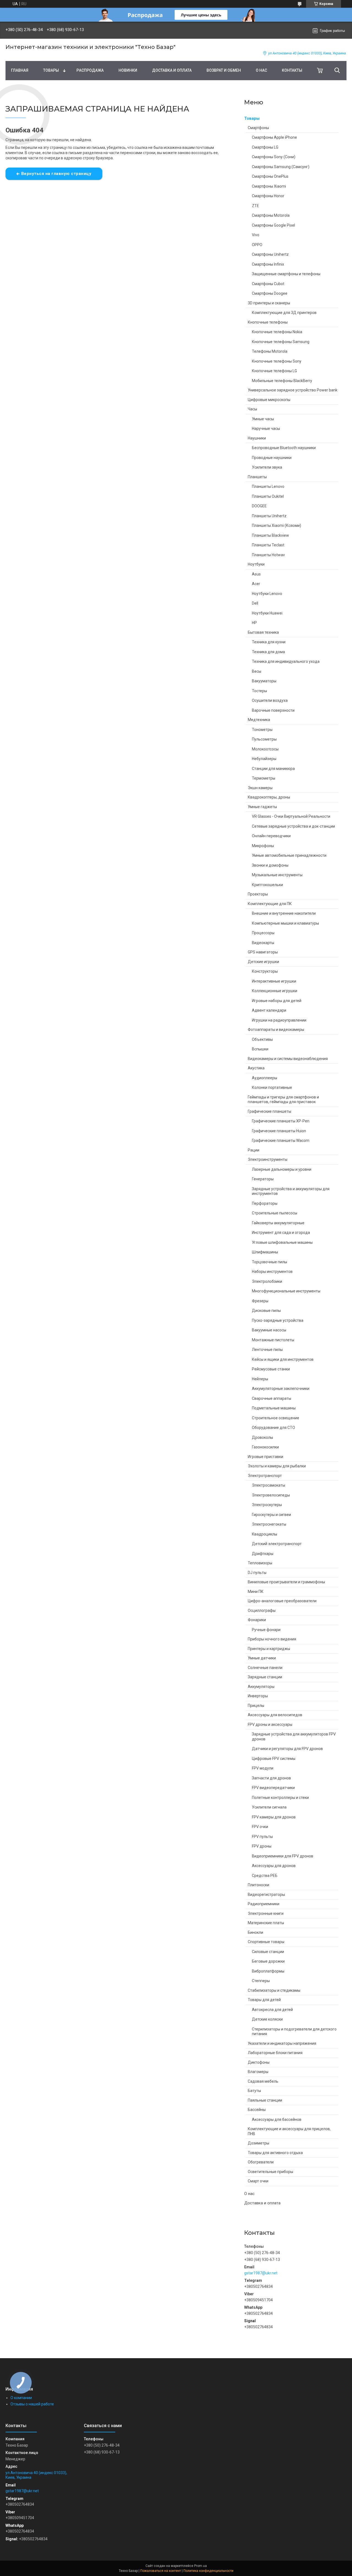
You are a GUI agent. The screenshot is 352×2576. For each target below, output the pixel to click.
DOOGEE (259, 506)
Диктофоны (259, 2062)
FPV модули (263, 1768)
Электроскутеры (267, 1505)
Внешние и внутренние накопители (284, 913)
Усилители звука (267, 467)
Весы (257, 671)
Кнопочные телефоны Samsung (281, 342)
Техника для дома (268, 652)
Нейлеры (260, 1379)
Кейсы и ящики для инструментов (283, 1359)
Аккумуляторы (261, 1687)
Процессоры (263, 933)
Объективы (262, 1039)
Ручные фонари (266, 1630)
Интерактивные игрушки (274, 981)
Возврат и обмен (224, 70)
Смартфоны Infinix (268, 264)
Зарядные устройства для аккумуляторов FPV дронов (294, 1737)
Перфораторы (265, 1203)
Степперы (261, 1981)
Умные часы (263, 419)
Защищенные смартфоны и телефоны (286, 274)
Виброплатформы (268, 1971)
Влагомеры (258, 2072)
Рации (254, 1150)
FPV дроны (262, 1846)
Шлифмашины (265, 1252)
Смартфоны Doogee (270, 293)
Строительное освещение (276, 1418)
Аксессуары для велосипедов (275, 1715)
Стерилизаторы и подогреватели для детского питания (294, 2032)
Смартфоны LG (265, 147)
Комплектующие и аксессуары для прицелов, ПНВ (289, 2131)
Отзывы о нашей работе (32, 2404)
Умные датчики (262, 1658)
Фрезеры (260, 1301)
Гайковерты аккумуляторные (278, 1223)
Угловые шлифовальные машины (282, 1242)
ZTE (255, 206)
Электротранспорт (265, 1476)
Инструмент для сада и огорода (281, 1233)
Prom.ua (200, 2566)
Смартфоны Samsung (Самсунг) (281, 167)
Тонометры (262, 730)
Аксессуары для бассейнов (277, 2119)
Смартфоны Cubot (268, 284)
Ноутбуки (256, 564)
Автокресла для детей (272, 2010)
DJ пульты (257, 1573)
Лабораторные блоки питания (275, 2053)
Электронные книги (266, 1913)
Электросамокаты (269, 1485)
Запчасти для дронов (271, 1778)
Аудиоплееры (265, 1078)
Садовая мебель (263, 2081)
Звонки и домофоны (270, 865)
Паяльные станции (265, 2100)
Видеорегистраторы (266, 1895)
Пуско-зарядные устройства (278, 1320)
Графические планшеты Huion (279, 1131)
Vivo (256, 235)
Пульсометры (264, 739)
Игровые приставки (266, 1457)
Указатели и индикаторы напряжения (282, 2043)
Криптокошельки (267, 885)
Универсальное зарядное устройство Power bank (293, 390)
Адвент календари (269, 1010)
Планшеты (257, 477)
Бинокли (255, 1932)
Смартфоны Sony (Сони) (274, 157)
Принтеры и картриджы (269, 1649)
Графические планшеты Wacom (281, 1140)
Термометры (264, 778)
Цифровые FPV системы (274, 1759)
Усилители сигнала (269, 1807)
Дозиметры (258, 2143)
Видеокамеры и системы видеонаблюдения (288, 1059)
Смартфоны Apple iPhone (274, 137)
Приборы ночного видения (272, 1639)
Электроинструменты (268, 1159)
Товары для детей (264, 2000)
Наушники (257, 438)
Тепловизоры (260, 1563)
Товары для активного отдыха (275, 2153)
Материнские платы (266, 1923)
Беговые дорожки (268, 1961)
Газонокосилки (265, 1447)
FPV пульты (262, 1837)
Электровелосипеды (271, 1495)
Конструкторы (265, 971)
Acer (256, 584)
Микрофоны (263, 846)
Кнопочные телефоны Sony (277, 361)
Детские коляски (267, 2019)
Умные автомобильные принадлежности (289, 855)
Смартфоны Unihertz (270, 254)
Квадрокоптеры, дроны (269, 797)
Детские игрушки (263, 962)
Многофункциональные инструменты (286, 1291)
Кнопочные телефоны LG (274, 371)
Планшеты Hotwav (268, 555)
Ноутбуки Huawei (267, 613)
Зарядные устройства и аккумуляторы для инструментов (291, 1191)
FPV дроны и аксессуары (270, 1724)
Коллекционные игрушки (275, 991)
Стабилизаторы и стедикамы (274, 1990)
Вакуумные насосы (269, 1330)
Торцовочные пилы (269, 1262)
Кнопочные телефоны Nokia (277, 332)
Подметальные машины (274, 1408)
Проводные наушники (272, 458)
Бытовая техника (263, 632)
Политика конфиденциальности (208, 2571)
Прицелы (256, 1706)
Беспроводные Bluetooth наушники (284, 448)
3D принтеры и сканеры (269, 303)
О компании (21, 2398)
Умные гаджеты (262, 807)
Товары (51, 70)
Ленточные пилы (267, 1350)
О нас (261, 70)
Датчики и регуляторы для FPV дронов (287, 1749)
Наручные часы (266, 429)
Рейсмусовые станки (271, 1369)
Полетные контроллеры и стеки (280, 1798)
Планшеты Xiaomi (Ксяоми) (277, 525)
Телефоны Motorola (270, 351)
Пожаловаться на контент (161, 2571)
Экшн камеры (260, 788)
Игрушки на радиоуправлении (279, 1020)
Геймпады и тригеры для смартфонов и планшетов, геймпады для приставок (283, 1100)
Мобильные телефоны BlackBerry (282, 381)
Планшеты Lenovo (268, 486)
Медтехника (259, 720)
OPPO (257, 245)
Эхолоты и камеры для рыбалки (277, 1466)
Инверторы (258, 1696)
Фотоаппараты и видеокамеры (276, 1030)
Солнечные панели (265, 1668)
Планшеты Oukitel (268, 496)
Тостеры (259, 691)
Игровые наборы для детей (277, 1001)
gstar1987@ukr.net (261, 2273)
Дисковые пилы (266, 1311)
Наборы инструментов (272, 1272)
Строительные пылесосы (275, 1213)
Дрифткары (263, 1554)
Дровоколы (262, 1437)
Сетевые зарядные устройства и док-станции (293, 826)
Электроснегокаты (269, 1524)
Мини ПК (256, 1592)
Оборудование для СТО (273, 1428)
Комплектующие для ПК (270, 904)
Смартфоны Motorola (271, 215)
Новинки (128, 70)
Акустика (256, 1068)
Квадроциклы (265, 1534)
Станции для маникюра (273, 769)
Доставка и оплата (172, 70)
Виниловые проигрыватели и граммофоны (286, 1582)
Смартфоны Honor (268, 196)
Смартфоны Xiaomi (269, 186)
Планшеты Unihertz (269, 516)
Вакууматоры (264, 681)
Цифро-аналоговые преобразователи (282, 1601)
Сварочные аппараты (272, 1398)
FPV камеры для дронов (274, 1817)
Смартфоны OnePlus (270, 176)
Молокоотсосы (265, 749)
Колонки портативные (272, 1087)
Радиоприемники (264, 1904)
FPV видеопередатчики (273, 1788)
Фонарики (257, 1620)
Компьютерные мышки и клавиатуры (285, 923)
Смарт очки (258, 2181)
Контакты (292, 70)
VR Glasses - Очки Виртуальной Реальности (291, 816)
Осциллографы (262, 1610)
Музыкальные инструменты (277, 875)
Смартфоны (258, 128)
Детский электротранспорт (277, 1544)
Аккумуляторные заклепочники (281, 1389)
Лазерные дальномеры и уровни (282, 1169)
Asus (256, 574)
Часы (252, 409)
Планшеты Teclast (268, 545)
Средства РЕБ (265, 1876)
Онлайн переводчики (271, 836)
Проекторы (258, 894)
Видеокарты (263, 943)
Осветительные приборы (270, 2172)
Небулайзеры (264, 759)
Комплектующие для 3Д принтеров (284, 313)
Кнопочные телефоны (268, 322)
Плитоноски (258, 1885)
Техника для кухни (269, 642)
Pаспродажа (90, 70)
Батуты (254, 2091)
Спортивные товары (266, 1942)
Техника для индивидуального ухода (286, 661)
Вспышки (260, 1049)
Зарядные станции (265, 1677)
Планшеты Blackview (270, 535)
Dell (255, 603)
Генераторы (263, 1179)
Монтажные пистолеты (273, 1340)
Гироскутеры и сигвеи (271, 1515)
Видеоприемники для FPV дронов (283, 1856)
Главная (20, 70)
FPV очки (260, 1827)
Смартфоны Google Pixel (273, 225)
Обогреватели (261, 2162)
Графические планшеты (269, 1111)
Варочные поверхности (273, 710)
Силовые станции (268, 1952)
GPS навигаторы (263, 952)
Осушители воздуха (270, 700)
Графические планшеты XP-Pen (281, 1121)
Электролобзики (267, 1281)
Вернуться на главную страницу (56, 174)
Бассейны (257, 2110)
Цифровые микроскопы (269, 400)
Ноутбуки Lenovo (267, 594)
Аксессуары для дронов (274, 1866)
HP (254, 623)
